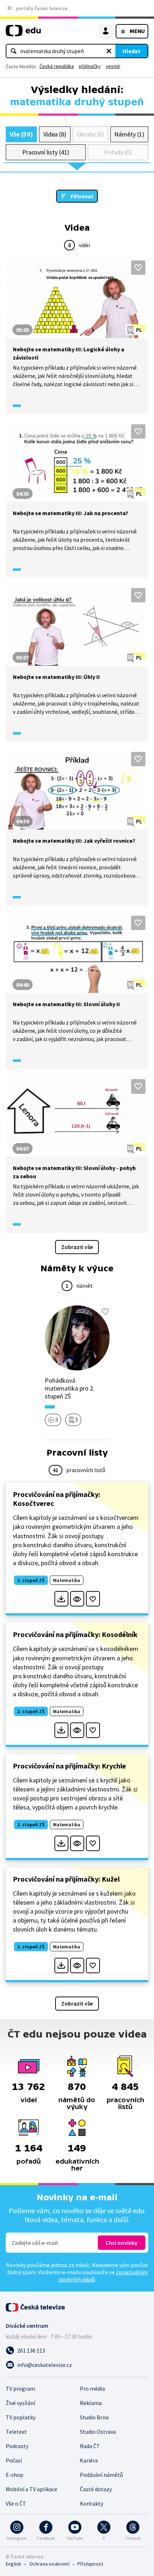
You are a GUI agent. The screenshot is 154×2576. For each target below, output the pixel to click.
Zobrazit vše (77, 1247)
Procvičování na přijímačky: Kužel (66, 1879)
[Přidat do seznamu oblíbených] (138, 268)
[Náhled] (77, 1599)
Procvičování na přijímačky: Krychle (69, 1766)
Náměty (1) (129, 134)
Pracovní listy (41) (46, 152)
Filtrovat (82, 196)
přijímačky (90, 66)
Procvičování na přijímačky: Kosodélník (75, 1634)
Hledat (131, 51)
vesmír (113, 66)
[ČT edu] (23, 34)
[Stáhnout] (61, 1599)
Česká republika (57, 66)
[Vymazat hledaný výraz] (109, 51)
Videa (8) (55, 134)
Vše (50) (21, 134)
